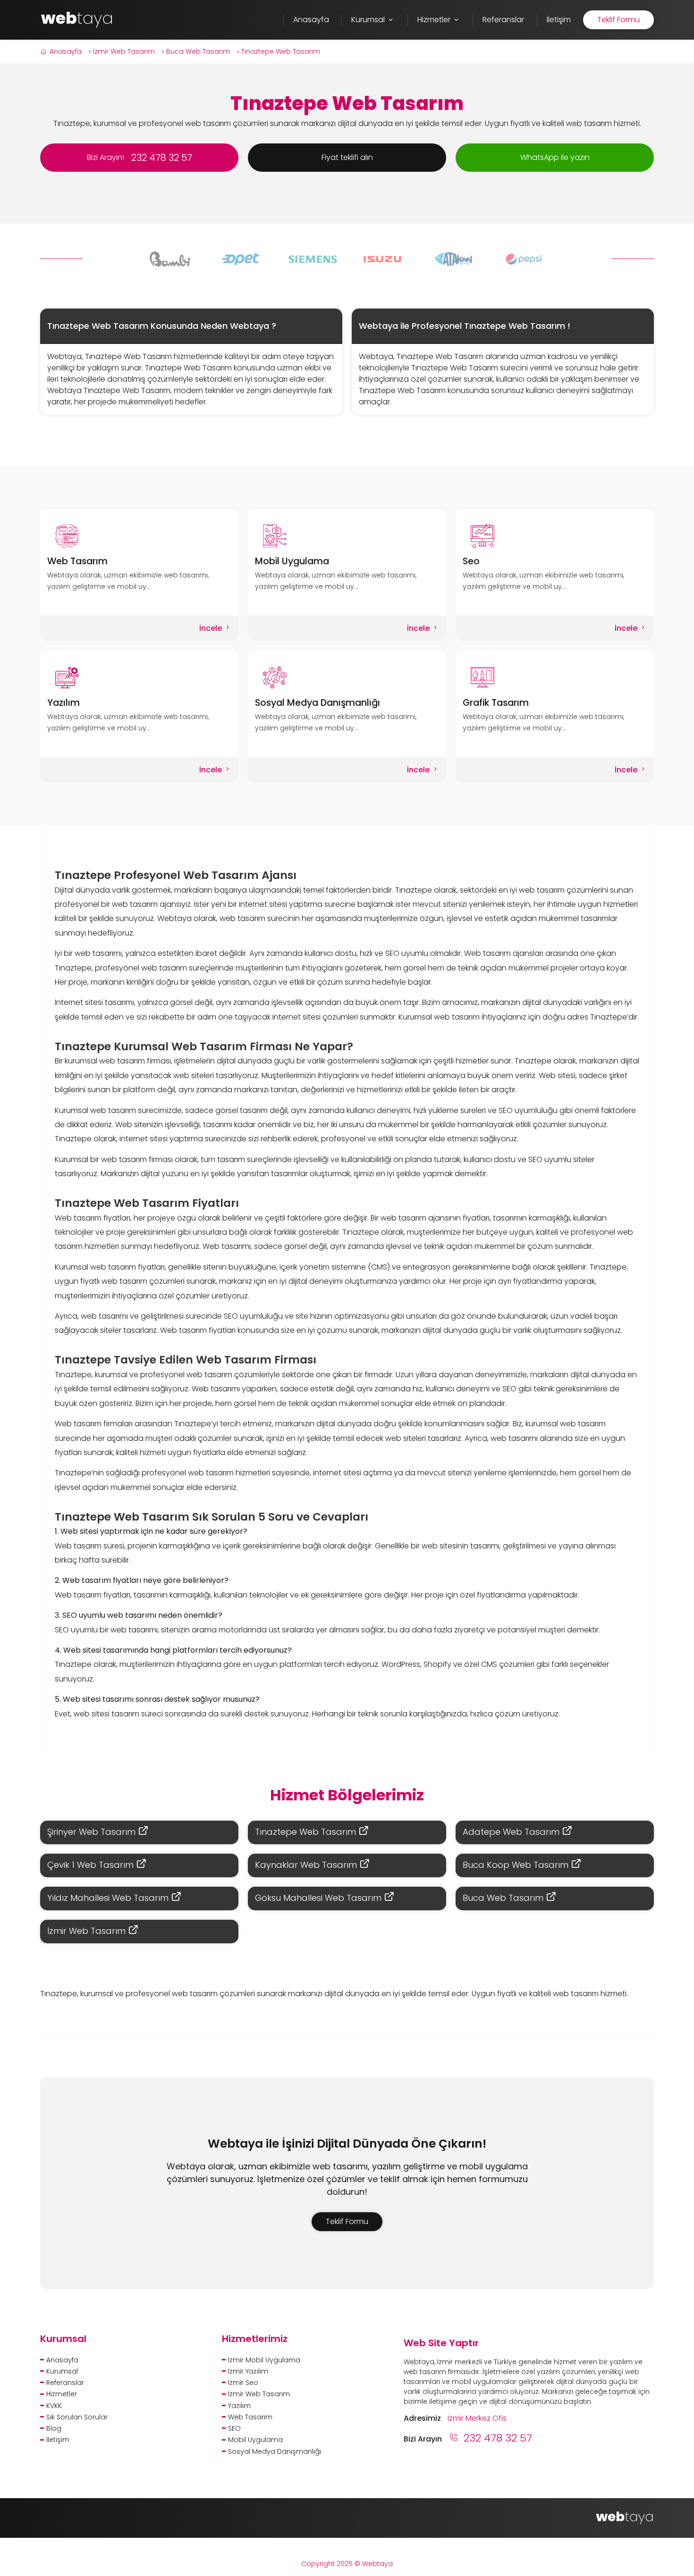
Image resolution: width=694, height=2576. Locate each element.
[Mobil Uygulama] (347, 536)
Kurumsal (62, 2371)
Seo (471, 561)
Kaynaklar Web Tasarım (307, 1865)
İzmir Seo (243, 2383)
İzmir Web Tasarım (124, 51)
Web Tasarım (77, 561)
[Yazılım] (140, 677)
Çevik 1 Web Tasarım (92, 1865)
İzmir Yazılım (248, 2371)
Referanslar (65, 2383)
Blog (54, 2428)
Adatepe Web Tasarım (512, 1832)
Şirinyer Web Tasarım (93, 1832)
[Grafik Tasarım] (555, 677)
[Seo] (555, 536)
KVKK (54, 2406)
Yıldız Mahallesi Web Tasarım (109, 1898)
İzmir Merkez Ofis (477, 2418)
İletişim (58, 2440)
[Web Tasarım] (140, 536)
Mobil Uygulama (292, 561)
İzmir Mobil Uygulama (264, 2360)
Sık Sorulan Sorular (77, 2417)
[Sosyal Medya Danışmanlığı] (347, 677)
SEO (234, 2428)
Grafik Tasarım (496, 703)
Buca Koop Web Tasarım (517, 1865)
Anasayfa (66, 51)
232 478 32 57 (498, 2438)
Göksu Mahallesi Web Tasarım (319, 1898)
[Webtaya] (77, 19)
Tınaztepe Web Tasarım (281, 51)
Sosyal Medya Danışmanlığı (317, 703)
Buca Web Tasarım (198, 51)
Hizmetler (62, 2394)
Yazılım (63, 703)
